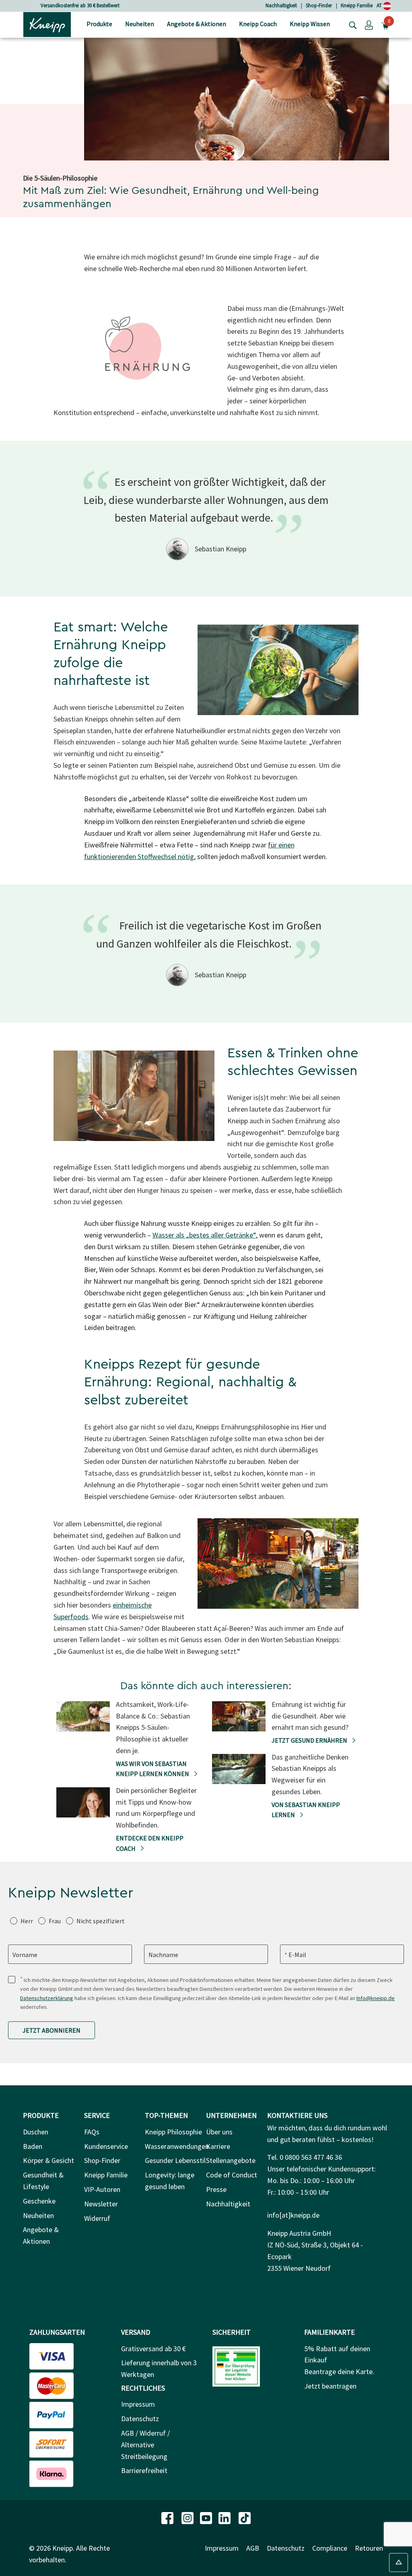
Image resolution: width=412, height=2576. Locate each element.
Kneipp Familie (357, 5)
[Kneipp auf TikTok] (245, 2517)
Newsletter (101, 2204)
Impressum (138, 2404)
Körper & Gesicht (48, 2160)
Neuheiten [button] (140, 24)
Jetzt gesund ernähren (310, 1740)
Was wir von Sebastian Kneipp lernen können (153, 1769)
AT (380, 5)
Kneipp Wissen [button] (310, 24)
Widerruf (97, 2218)
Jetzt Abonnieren (51, 2030)
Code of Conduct (232, 2175)
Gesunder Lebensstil (175, 2160)
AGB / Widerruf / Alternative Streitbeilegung (145, 2445)
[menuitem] (99, 25)
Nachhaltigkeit (281, 5)
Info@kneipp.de (376, 1998)
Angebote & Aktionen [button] (197, 24)
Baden (33, 2146)
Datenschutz (140, 2419)
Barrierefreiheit (144, 2470)
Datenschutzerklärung (47, 1998)
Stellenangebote (231, 2160)
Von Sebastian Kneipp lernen (306, 1810)
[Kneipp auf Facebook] (168, 2517)
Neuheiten (38, 2215)
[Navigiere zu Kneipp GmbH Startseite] (47, 24)
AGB (253, 2548)
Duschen (36, 2132)
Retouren (369, 2548)
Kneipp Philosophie (173, 2132)
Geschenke (39, 2201)
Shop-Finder (319, 5)
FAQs (92, 2132)
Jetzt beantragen (330, 2386)
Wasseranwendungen (177, 2146)
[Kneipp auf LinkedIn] (225, 2517)
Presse (216, 2189)
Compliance (330, 2548)
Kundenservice (106, 2146)
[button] (369, 25)
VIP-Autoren (102, 2189)
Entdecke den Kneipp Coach (150, 1843)
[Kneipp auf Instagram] (188, 2517)
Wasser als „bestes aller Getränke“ (204, 1235)
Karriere (218, 2146)
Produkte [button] (99, 24)
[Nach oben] (399, 2563)
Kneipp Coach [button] (258, 24)
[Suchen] (351, 25)
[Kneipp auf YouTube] (207, 2517)
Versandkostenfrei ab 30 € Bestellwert (80, 5)
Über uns (219, 2132)
